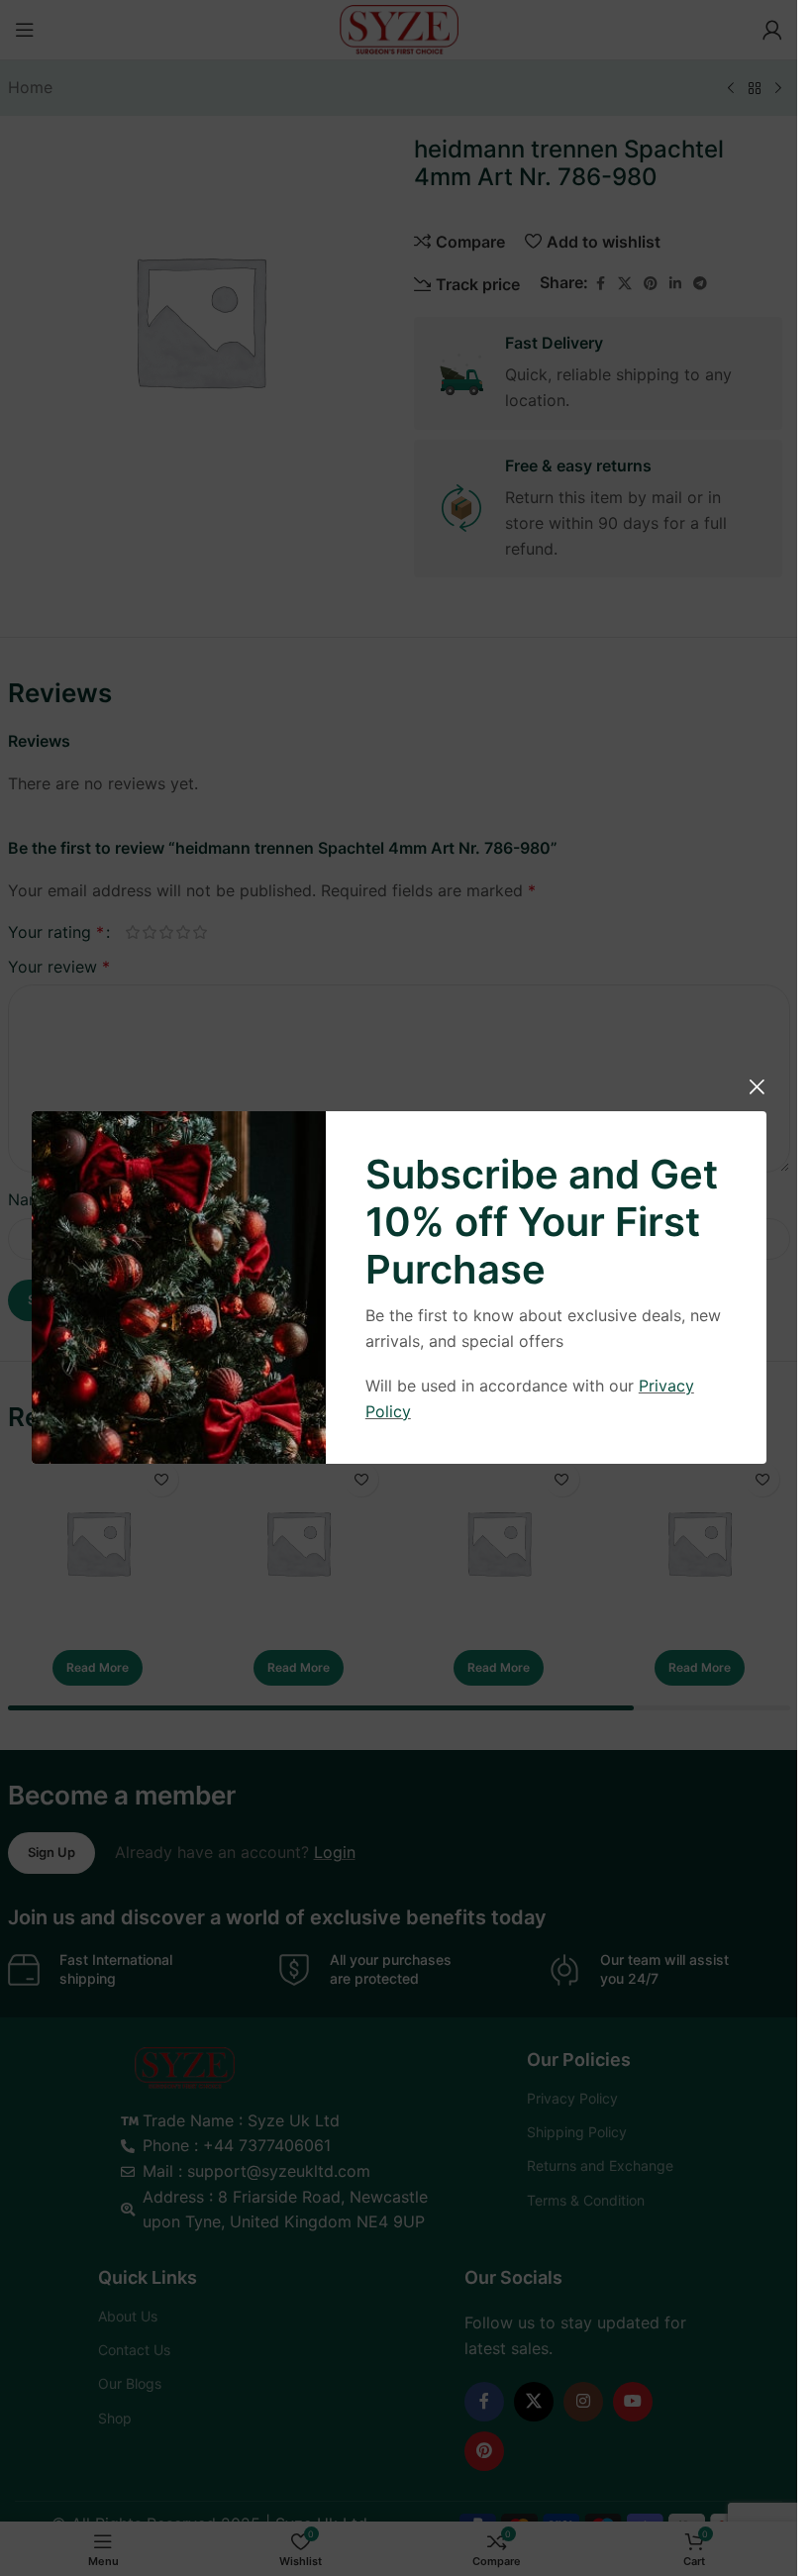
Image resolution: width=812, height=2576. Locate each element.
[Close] (757, 1086)
